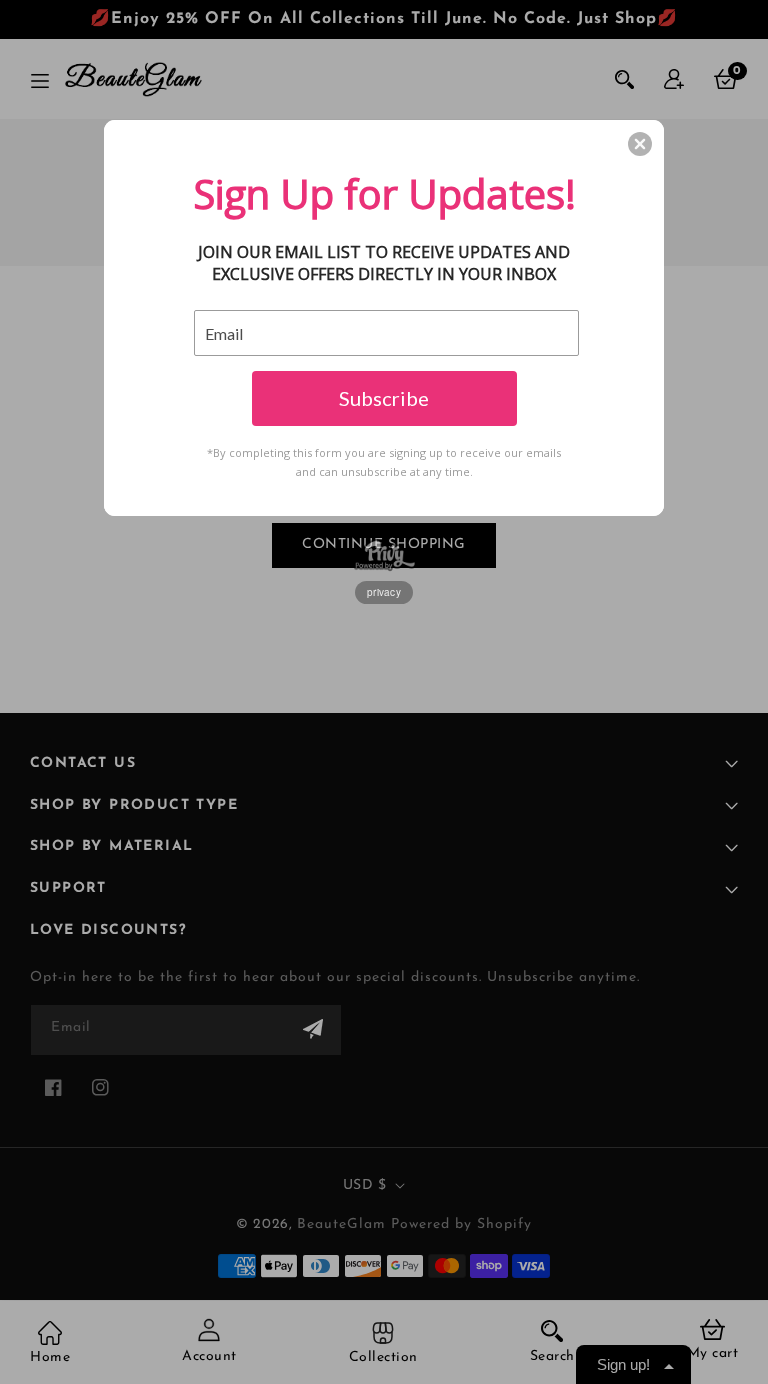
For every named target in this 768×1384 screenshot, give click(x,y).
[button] (640, 144)
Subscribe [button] (384, 398)
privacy (384, 592)
